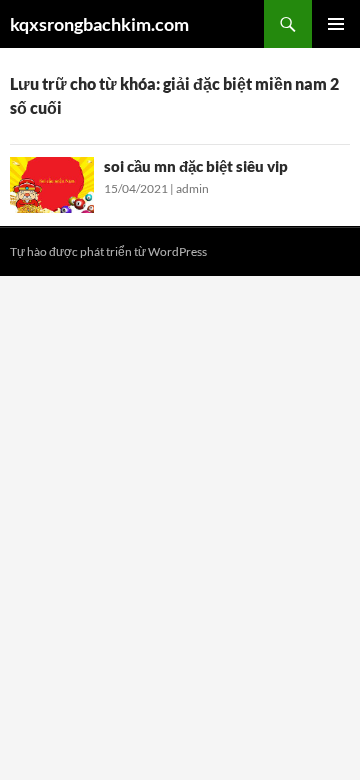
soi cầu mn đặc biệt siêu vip (196, 166)
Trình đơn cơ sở (336, 24)
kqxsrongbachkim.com (99, 24)
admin (192, 188)
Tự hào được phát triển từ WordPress (108, 251)
